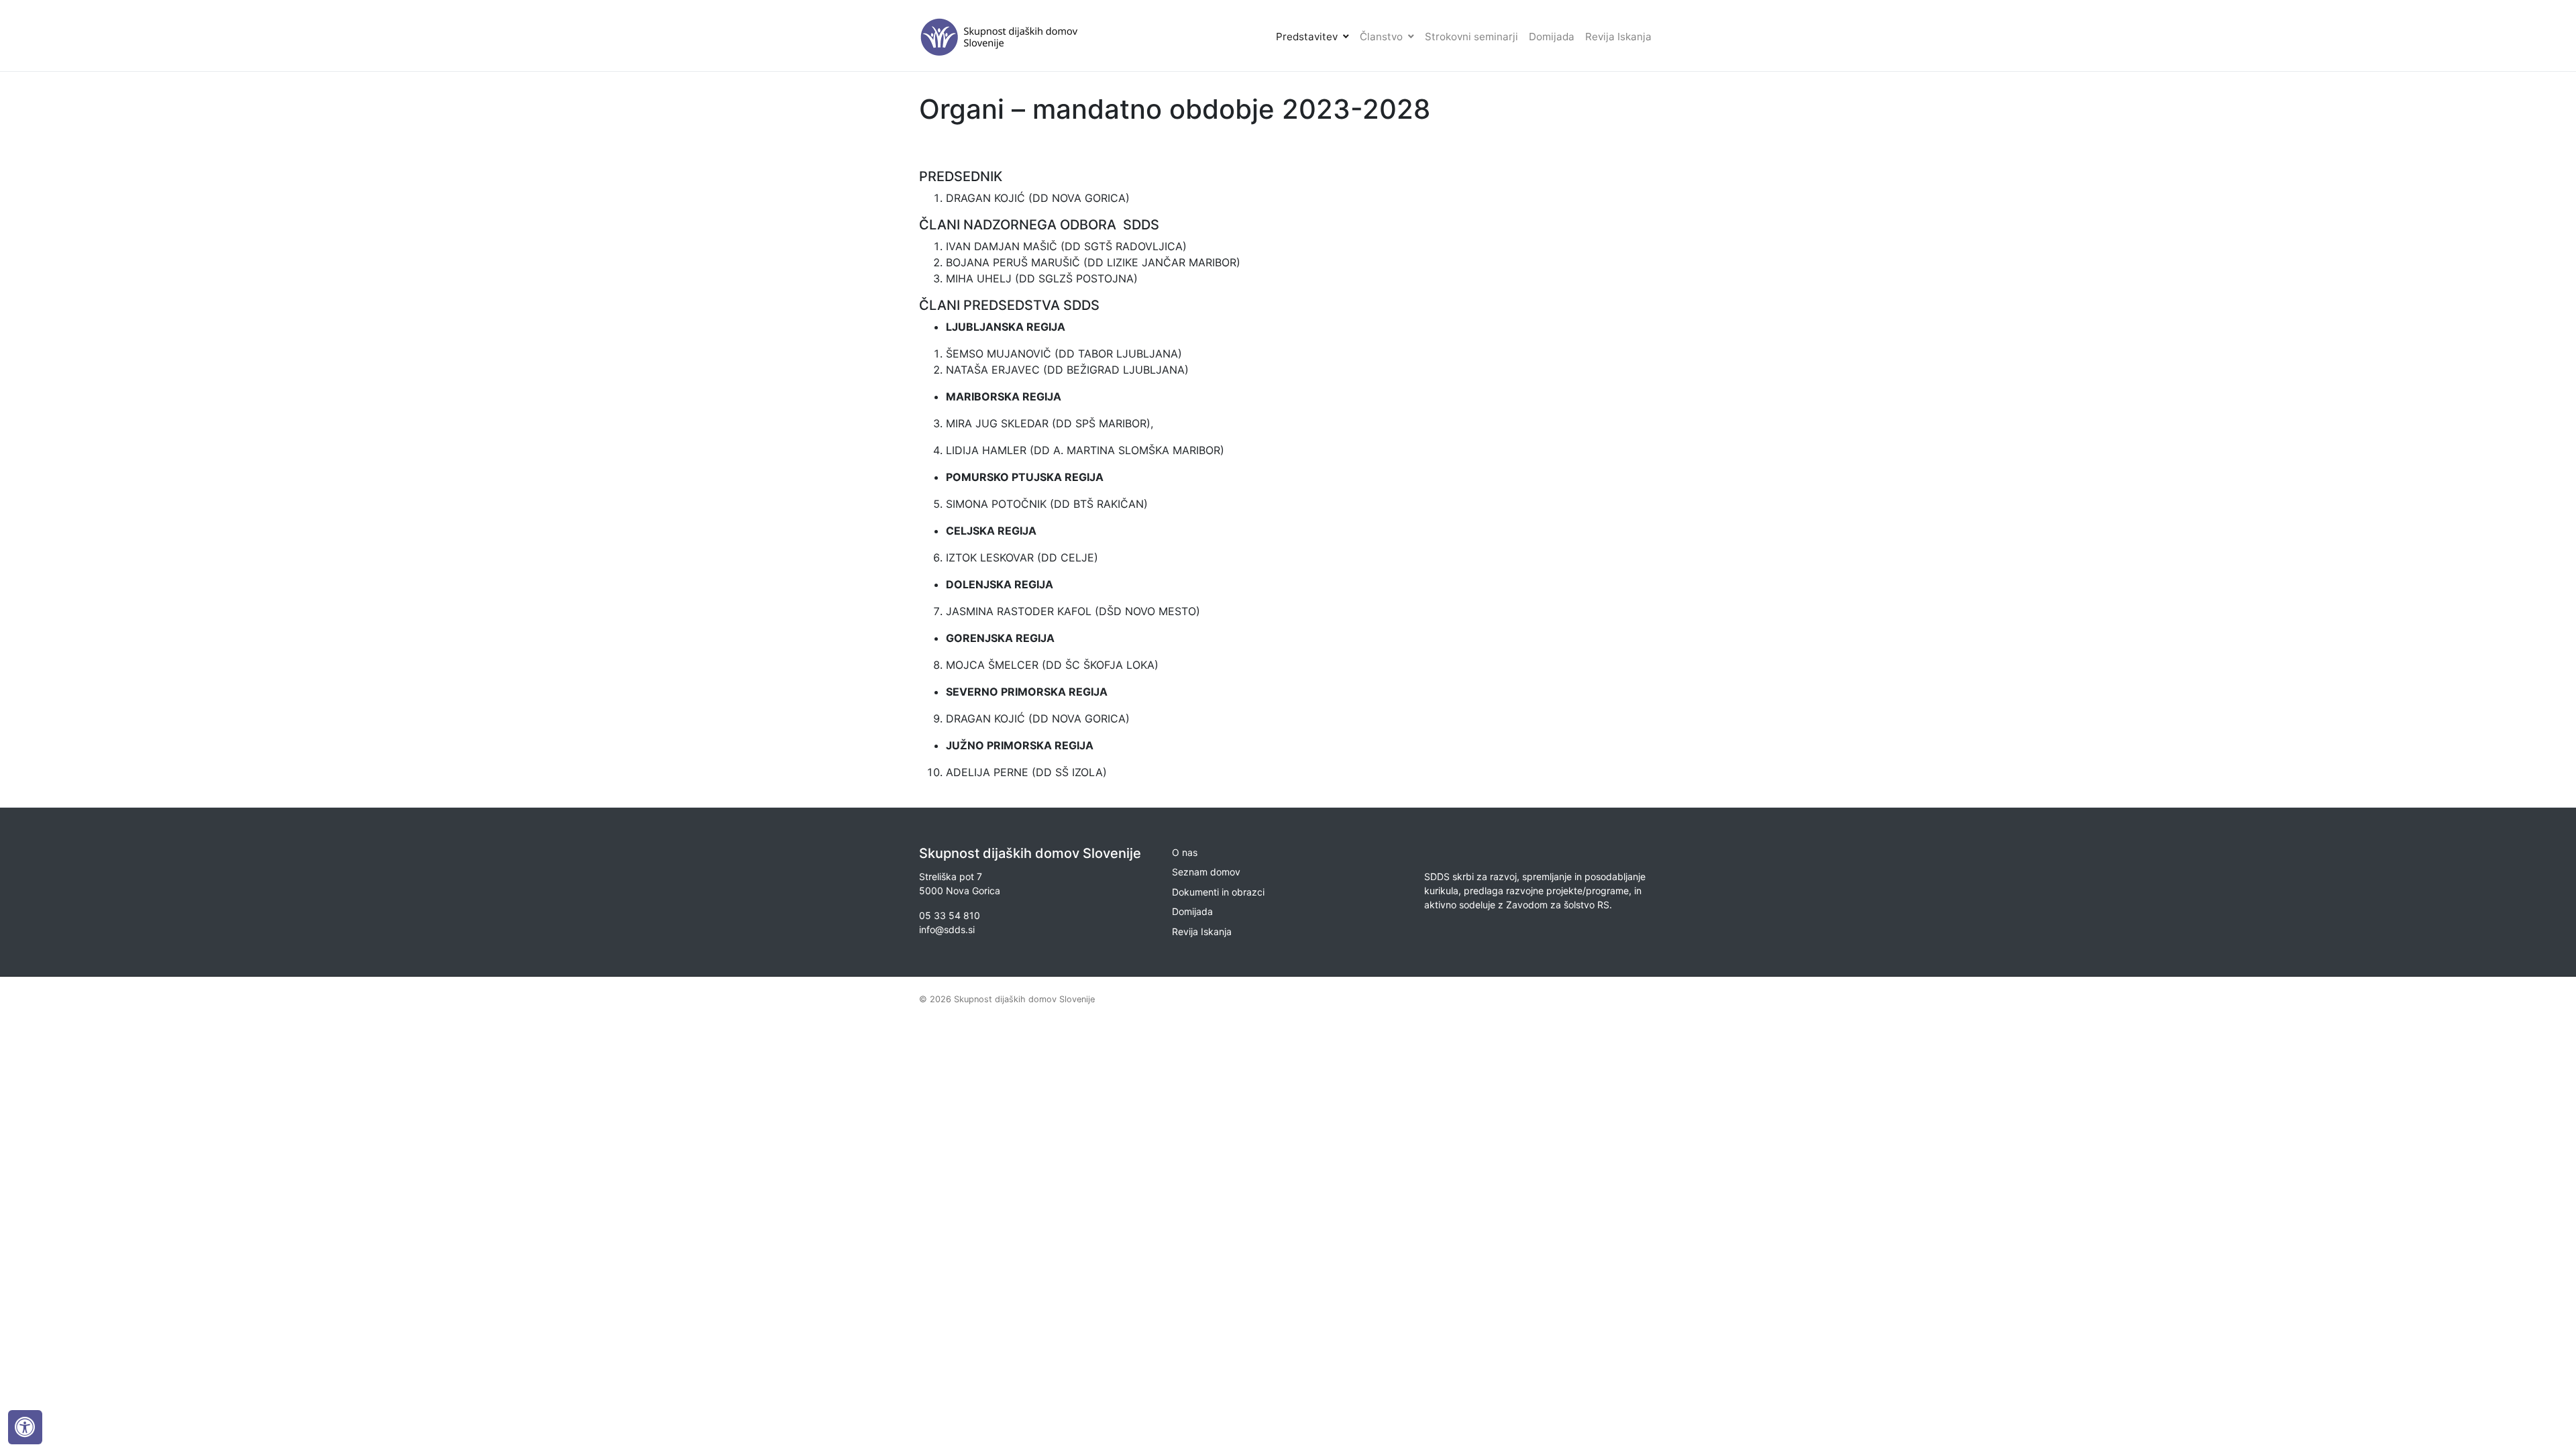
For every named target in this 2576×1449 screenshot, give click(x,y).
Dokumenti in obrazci (1218, 892)
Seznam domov (1206, 872)
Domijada (1552, 37)
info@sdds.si (947, 929)
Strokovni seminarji (1471, 37)
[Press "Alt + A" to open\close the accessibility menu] (25, 1427)
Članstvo (1381, 37)
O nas (1185, 852)
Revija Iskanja (1618, 37)
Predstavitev (1307, 37)
